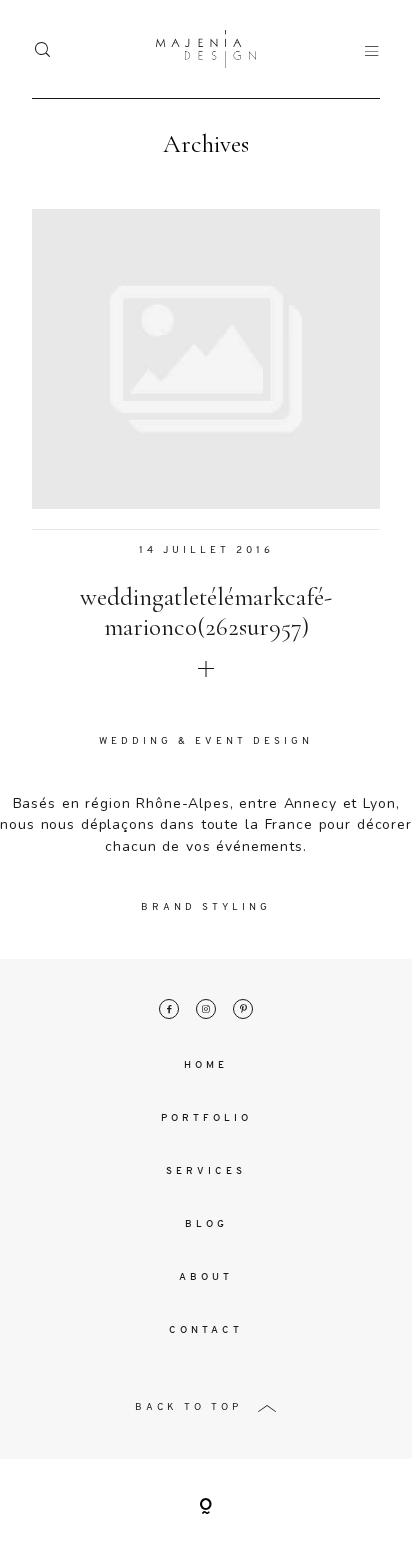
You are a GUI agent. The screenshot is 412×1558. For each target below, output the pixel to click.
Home (206, 1065)
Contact (206, 1330)
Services (206, 1171)
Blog (206, 1224)
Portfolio (206, 1118)
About (206, 1277)
